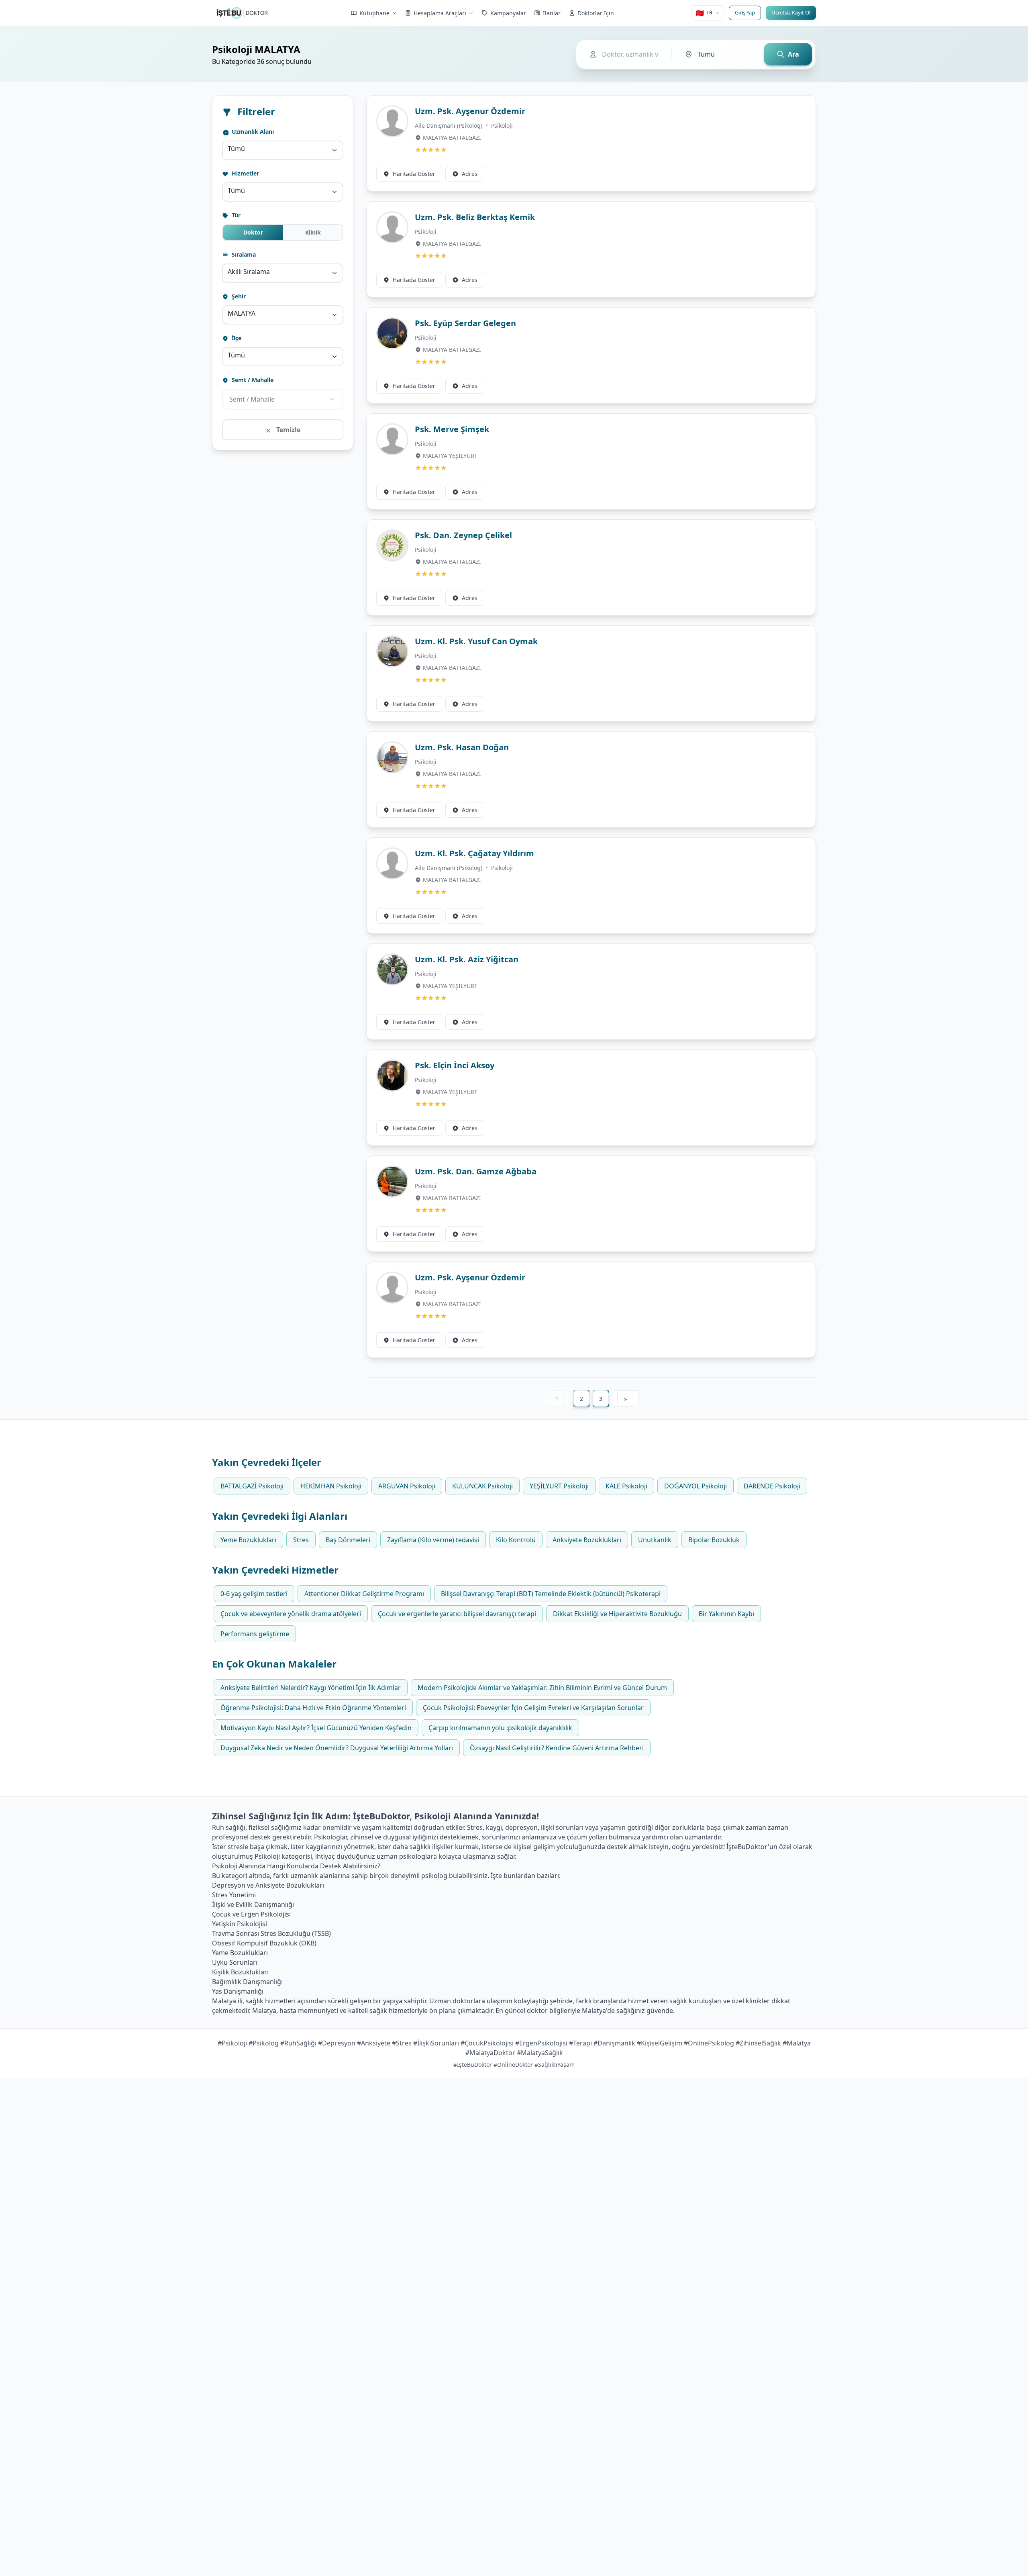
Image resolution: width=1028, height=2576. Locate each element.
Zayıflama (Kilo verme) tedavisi (433, 1540)
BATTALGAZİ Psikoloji (252, 1486)
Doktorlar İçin (596, 13)
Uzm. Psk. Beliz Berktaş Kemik (475, 217)
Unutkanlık (655, 1540)
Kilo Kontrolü (516, 1540)
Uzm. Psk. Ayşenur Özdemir (470, 111)
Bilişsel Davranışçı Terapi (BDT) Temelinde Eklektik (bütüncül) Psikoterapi (551, 1594)
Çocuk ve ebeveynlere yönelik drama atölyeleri (291, 1614)
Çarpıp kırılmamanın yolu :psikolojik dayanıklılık (500, 1728)
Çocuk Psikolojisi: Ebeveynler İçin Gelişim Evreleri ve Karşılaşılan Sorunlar (533, 1708)
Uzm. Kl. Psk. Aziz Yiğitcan (467, 959)
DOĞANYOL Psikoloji (696, 1486)
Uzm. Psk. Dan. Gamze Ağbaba (476, 1171)
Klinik (313, 232)
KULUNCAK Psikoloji (482, 1486)
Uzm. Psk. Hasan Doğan (462, 747)
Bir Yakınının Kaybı (726, 1614)
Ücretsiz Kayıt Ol (791, 12)
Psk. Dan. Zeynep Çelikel (463, 535)
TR (704, 13)
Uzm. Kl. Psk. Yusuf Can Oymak (476, 641)
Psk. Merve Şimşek (452, 429)
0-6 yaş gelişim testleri (254, 1594)
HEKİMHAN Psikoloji (331, 1486)
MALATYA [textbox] (242, 313)
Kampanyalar (508, 13)
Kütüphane (374, 13)
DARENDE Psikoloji (772, 1486)
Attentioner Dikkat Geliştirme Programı (364, 1594)
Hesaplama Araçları (440, 13)
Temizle (288, 430)
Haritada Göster (414, 174)
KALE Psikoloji (626, 1486)
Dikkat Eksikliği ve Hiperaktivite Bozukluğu (617, 1614)
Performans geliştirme (255, 1634)
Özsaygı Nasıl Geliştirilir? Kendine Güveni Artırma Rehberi (557, 1748)
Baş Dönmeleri (348, 1540)
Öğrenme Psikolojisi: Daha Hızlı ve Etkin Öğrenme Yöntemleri (313, 1708)
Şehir (238, 296)
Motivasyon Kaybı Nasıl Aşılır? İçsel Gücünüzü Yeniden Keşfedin (316, 1728)
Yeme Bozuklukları (248, 1540)
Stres (301, 1540)
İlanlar (552, 13)
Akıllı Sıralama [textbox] (249, 271)
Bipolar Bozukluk (714, 1540)
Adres (470, 174)
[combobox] (283, 150)
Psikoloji (502, 126)
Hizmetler (245, 173)
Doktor (253, 232)
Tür (235, 215)
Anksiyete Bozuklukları (587, 1540)
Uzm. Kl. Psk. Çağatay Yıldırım (474, 853)
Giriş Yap (745, 12)
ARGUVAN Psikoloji (407, 1486)
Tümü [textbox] (236, 149)
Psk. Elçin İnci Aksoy (455, 1065)
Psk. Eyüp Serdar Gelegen (465, 323)
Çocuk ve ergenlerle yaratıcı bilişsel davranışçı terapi (457, 1614)
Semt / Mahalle (252, 380)
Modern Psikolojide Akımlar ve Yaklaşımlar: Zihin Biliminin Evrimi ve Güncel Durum (542, 1688)
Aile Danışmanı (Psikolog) (449, 126)
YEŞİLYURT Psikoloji (559, 1486)
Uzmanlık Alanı (252, 132)
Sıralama (243, 254)
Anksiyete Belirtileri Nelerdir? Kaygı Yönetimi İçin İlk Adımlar (311, 1688)
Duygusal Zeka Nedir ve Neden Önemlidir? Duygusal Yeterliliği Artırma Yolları (337, 1748)
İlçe (236, 338)
